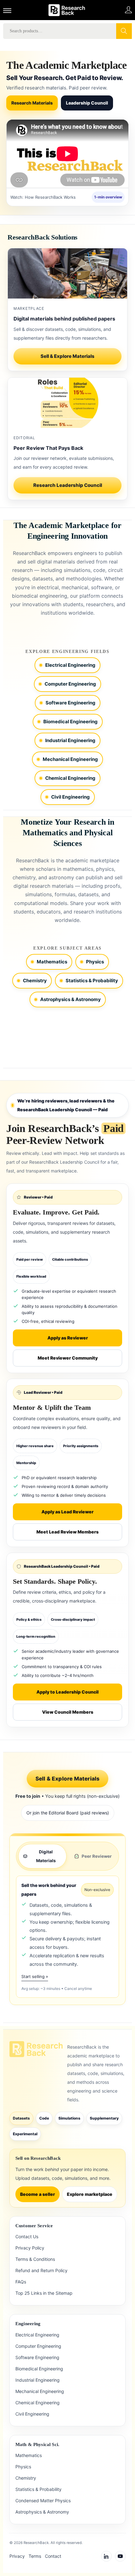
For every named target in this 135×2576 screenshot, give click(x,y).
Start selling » (35, 1976)
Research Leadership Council (68, 485)
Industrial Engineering (70, 740)
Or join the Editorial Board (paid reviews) (68, 1813)
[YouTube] (120, 2556)
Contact (53, 2556)
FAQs (21, 2282)
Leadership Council (87, 103)
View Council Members (68, 1712)
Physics (95, 962)
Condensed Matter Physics (43, 2501)
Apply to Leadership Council (67, 1692)
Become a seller (38, 2194)
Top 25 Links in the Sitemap (44, 2293)
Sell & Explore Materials (67, 356)
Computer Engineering (70, 684)
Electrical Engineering (70, 665)
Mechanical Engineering (70, 759)
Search (124, 31)
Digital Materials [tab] (46, 1856)
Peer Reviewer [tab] (97, 1856)
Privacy (17, 2556)
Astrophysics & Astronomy (70, 999)
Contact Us (27, 2236)
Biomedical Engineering (70, 722)
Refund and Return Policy (41, 2270)
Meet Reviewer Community (68, 1358)
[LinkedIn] (106, 2556)
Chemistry (35, 981)
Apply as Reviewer (68, 1338)
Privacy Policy (30, 2248)
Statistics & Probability (92, 981)
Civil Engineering (70, 797)
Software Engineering (70, 703)
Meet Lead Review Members (67, 1532)
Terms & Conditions (35, 2259)
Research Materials (32, 103)
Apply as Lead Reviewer (67, 1512)
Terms (35, 2556)
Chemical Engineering (70, 778)
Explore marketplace (90, 2194)
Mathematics (52, 962)
